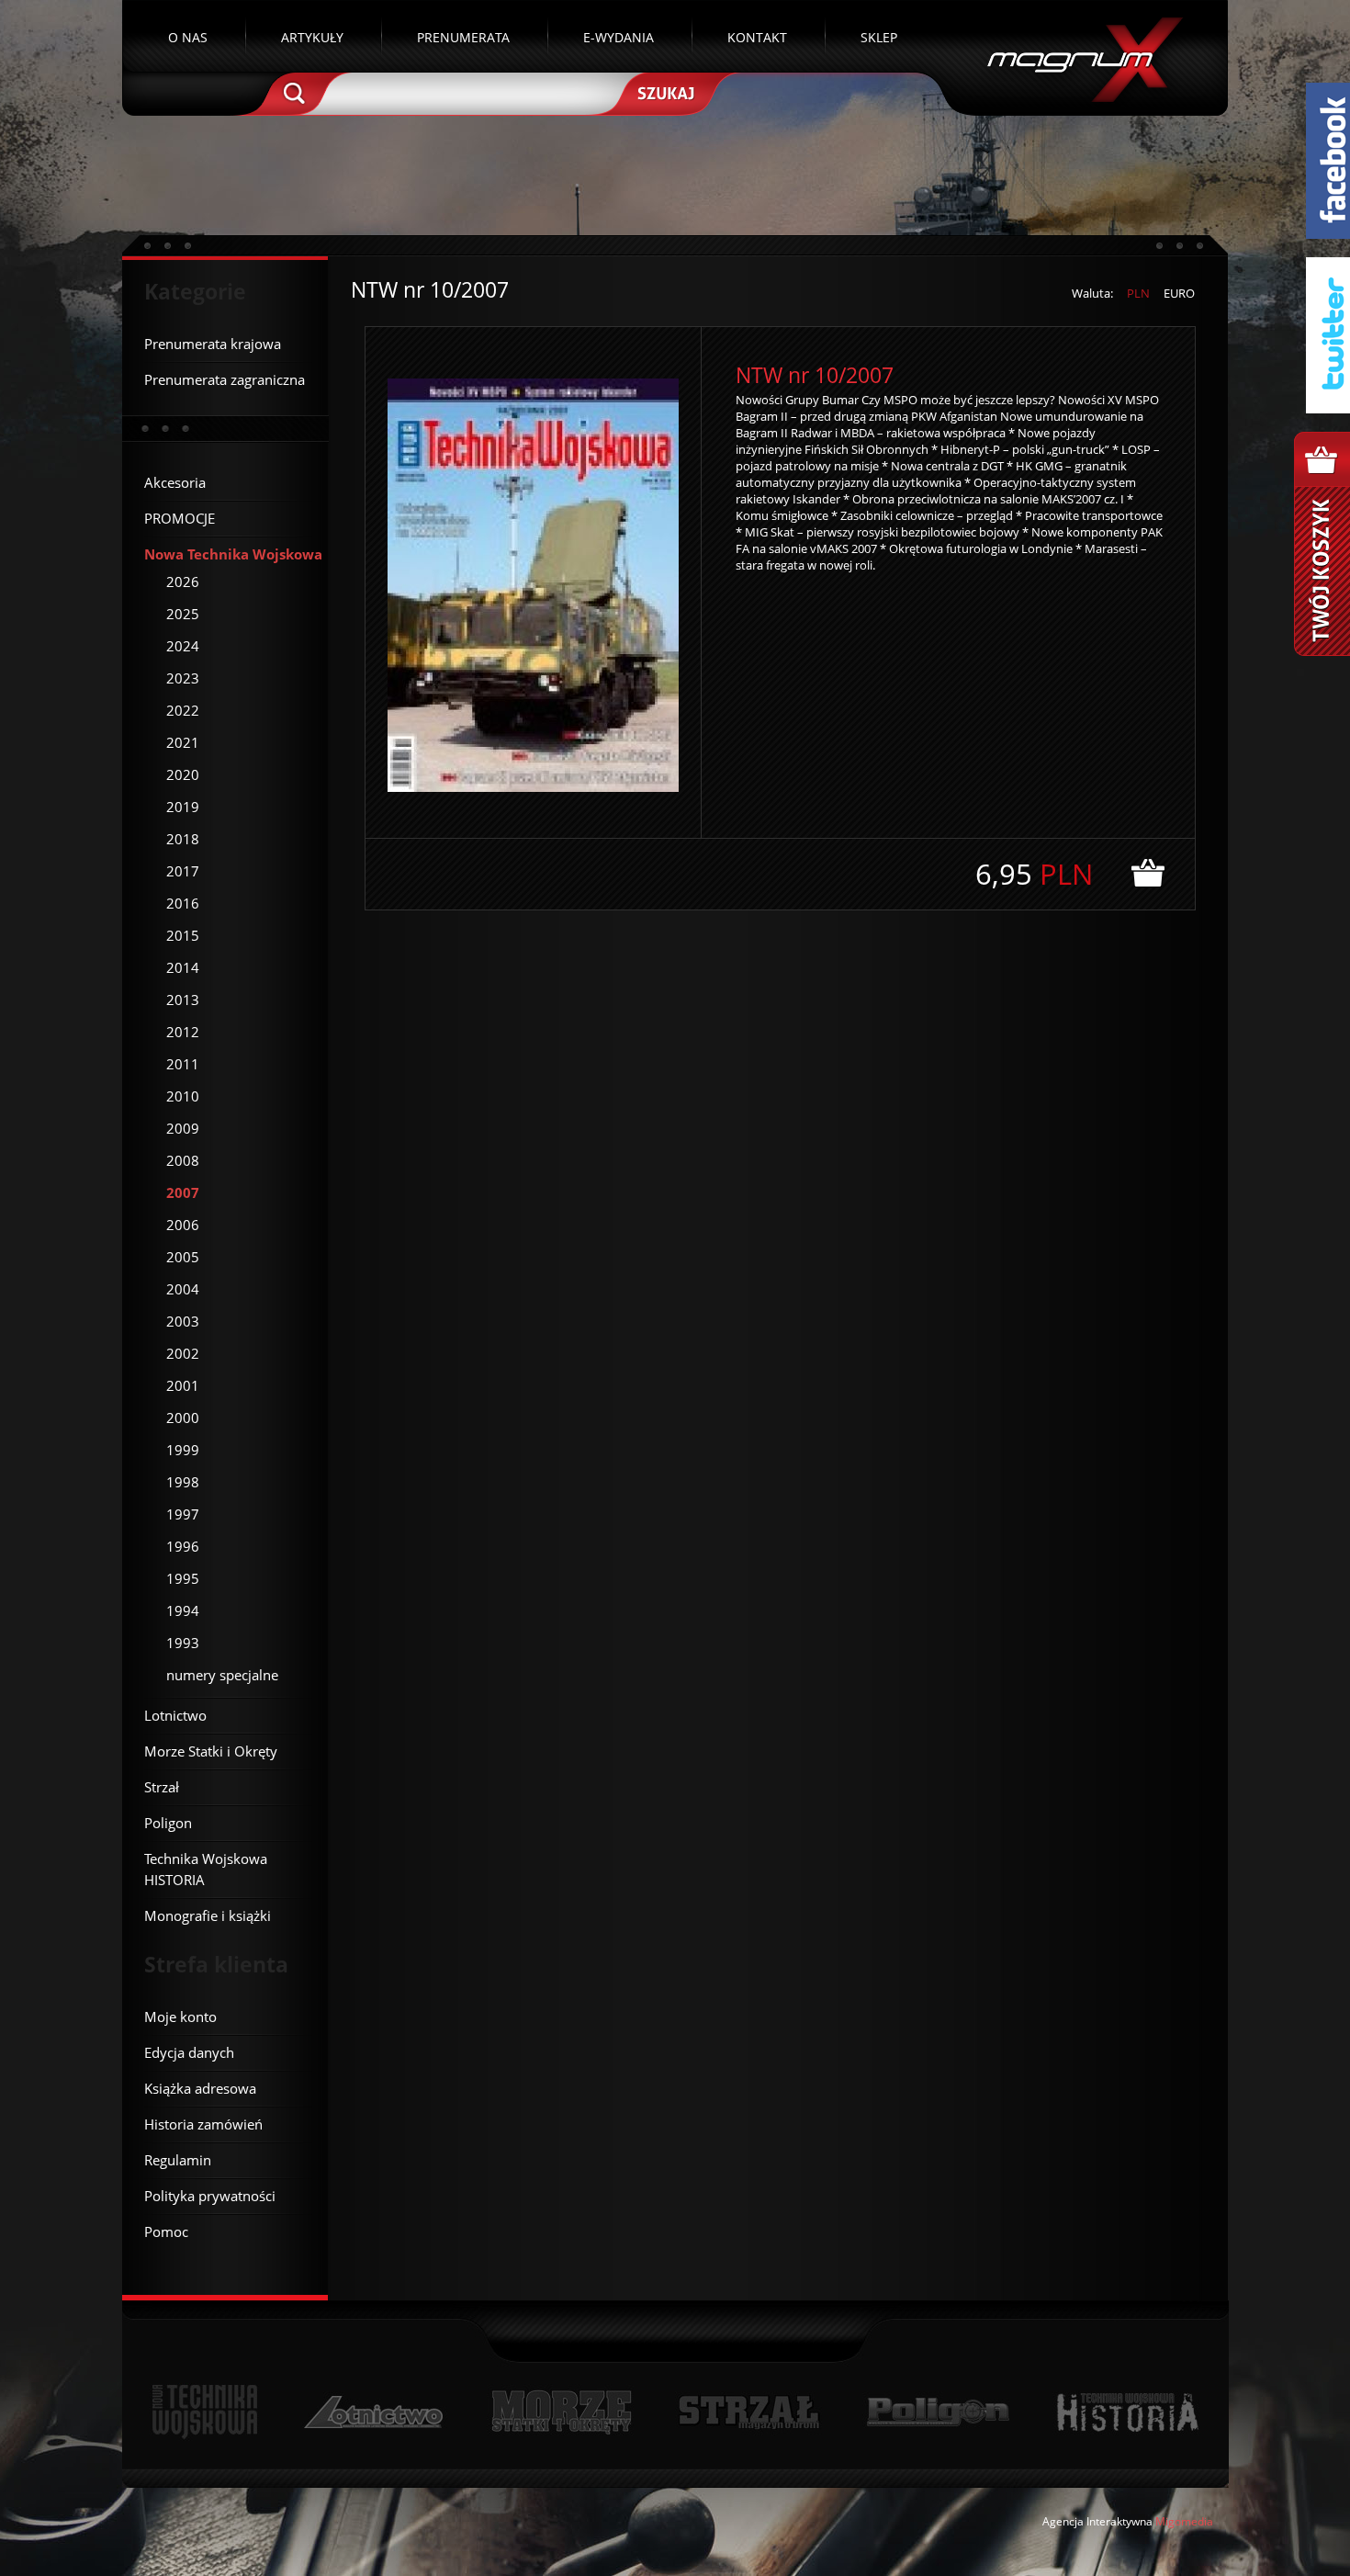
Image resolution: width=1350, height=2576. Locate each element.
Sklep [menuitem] (879, 37)
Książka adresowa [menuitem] (200, 2088)
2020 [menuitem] (183, 774)
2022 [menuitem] (183, 710)
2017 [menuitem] (183, 871)
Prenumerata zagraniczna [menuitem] (225, 379)
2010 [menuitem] (183, 1096)
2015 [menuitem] (183, 935)
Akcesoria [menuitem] (175, 482)
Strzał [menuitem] (162, 1787)
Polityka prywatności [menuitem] (210, 2196)
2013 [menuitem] (183, 1000)
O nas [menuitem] (188, 37)
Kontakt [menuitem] (757, 37)
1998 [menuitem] (183, 1482)
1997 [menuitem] (183, 1514)
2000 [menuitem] (183, 1418)
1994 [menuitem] (183, 1610)
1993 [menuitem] (183, 1643)
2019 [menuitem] (183, 807)
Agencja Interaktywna (1097, 2521)
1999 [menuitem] (183, 1450)
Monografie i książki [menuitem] (208, 1915)
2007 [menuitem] (183, 1192)
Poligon (938, 2412)
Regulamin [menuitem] (178, 2160)
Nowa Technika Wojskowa (205, 2412)
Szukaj (664, 92)
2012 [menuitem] (183, 1032)
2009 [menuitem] (183, 1128)
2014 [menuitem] (183, 967)
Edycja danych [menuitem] (189, 2052)
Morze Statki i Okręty (561, 2412)
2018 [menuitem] (183, 839)
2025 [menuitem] (183, 614)
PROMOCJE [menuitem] (180, 518)
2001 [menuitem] (183, 1385)
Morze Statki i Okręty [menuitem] (211, 1751)
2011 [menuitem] (183, 1064)
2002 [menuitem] (183, 1353)
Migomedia (1184, 2521)
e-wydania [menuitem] (619, 37)
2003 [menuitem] (183, 1321)
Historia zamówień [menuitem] (203, 2124)
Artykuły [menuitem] (312, 37)
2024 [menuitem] (183, 646)
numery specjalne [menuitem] (222, 1675)
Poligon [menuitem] (168, 1823)
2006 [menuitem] (183, 1225)
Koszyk (1322, 544)
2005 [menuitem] (183, 1257)
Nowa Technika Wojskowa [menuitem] (233, 554)
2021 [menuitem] (183, 742)
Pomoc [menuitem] (166, 2231)
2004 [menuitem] (183, 1289)
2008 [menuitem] (183, 1160)
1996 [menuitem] (183, 1546)
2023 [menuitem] (183, 678)
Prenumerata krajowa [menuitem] (213, 344)
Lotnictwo (374, 2412)
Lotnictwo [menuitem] (175, 1715)
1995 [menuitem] (183, 1578)
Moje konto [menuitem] (180, 2017)
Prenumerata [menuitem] (463, 37)
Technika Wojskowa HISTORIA (1127, 2412)
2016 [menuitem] (183, 903)
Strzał (749, 2412)
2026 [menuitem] (183, 582)
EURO (1179, 293)
